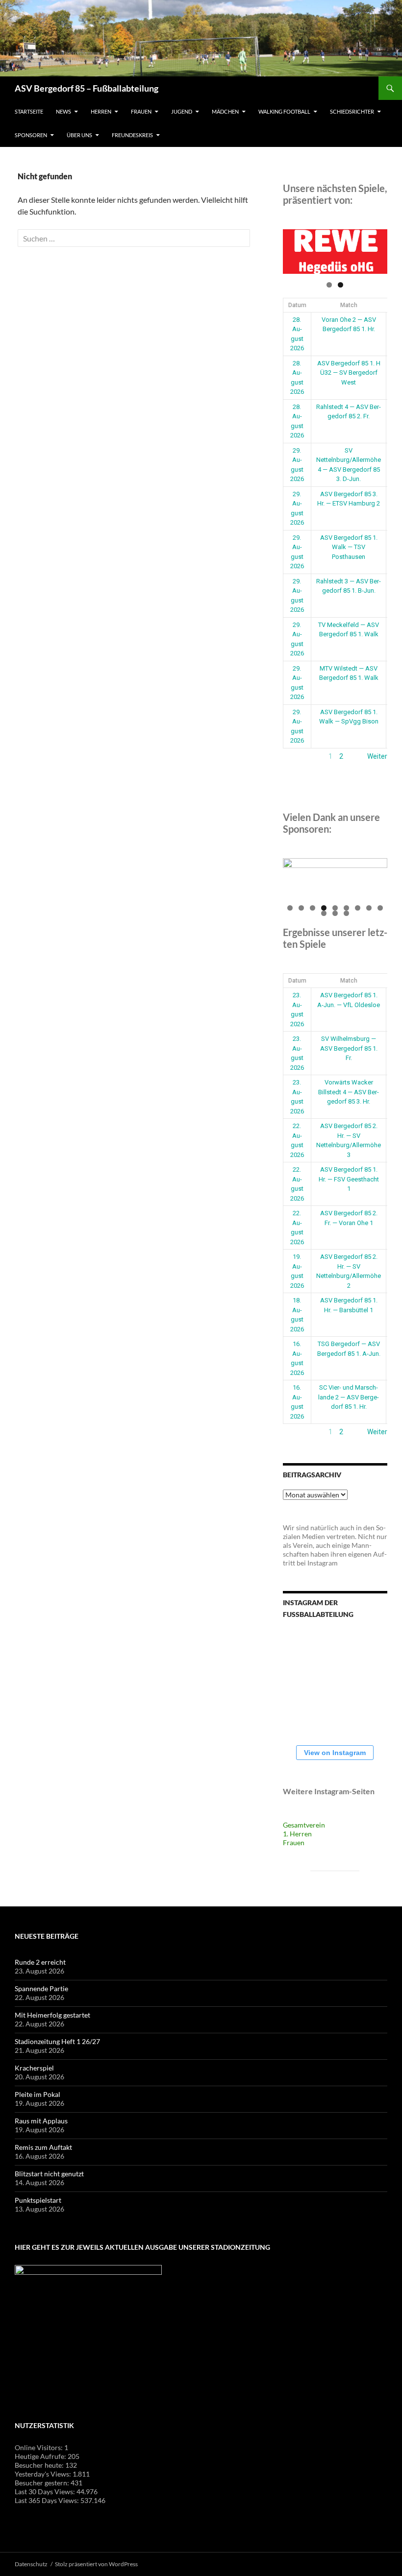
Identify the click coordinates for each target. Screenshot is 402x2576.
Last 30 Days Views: (46, 2492)
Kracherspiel (34, 2068)
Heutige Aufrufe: (41, 2456)
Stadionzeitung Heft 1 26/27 (57, 2041)
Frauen (141, 111)
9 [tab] (380, 908)
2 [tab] (340, 285)
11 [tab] (335, 913)
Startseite (29, 111)
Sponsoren (31, 135)
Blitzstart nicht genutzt (49, 2174)
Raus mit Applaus (41, 2121)
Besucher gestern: (43, 2483)
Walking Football (284, 111)
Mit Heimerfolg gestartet (52, 2015)
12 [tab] (347, 913)
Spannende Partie (41, 1988)
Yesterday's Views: (44, 2474)
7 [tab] (358, 908)
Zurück (294, 756)
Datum (297, 305)
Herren (101, 111)
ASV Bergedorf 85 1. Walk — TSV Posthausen (349, 547)
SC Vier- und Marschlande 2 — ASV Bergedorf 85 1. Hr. (349, 1397)
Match (349, 305)
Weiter (377, 756)
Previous (295, 249)
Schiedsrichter (352, 111)
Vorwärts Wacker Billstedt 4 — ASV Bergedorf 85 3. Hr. (349, 1092)
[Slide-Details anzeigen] (335, 252)
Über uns (79, 135)
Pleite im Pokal (38, 2094)
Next (375, 249)
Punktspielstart (38, 2200)
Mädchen (225, 111)
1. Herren (297, 1834)
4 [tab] (324, 908)
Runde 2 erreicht (40, 1962)
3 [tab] (313, 908)
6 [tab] (346, 908)
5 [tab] (335, 908)
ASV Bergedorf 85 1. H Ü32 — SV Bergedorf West (349, 373)
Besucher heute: (40, 2465)
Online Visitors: (39, 2447)
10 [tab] (324, 913)
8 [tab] (369, 908)
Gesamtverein (304, 1825)
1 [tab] (329, 285)
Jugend (182, 111)
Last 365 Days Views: (48, 2500)
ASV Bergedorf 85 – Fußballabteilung (87, 88)
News (63, 111)
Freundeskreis (132, 135)
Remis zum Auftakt (43, 2147)
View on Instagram (335, 1753)
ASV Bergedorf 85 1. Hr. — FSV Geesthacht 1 (349, 1179)
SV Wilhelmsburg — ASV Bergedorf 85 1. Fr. (349, 1048)
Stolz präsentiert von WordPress (96, 2564)
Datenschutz (31, 2564)
